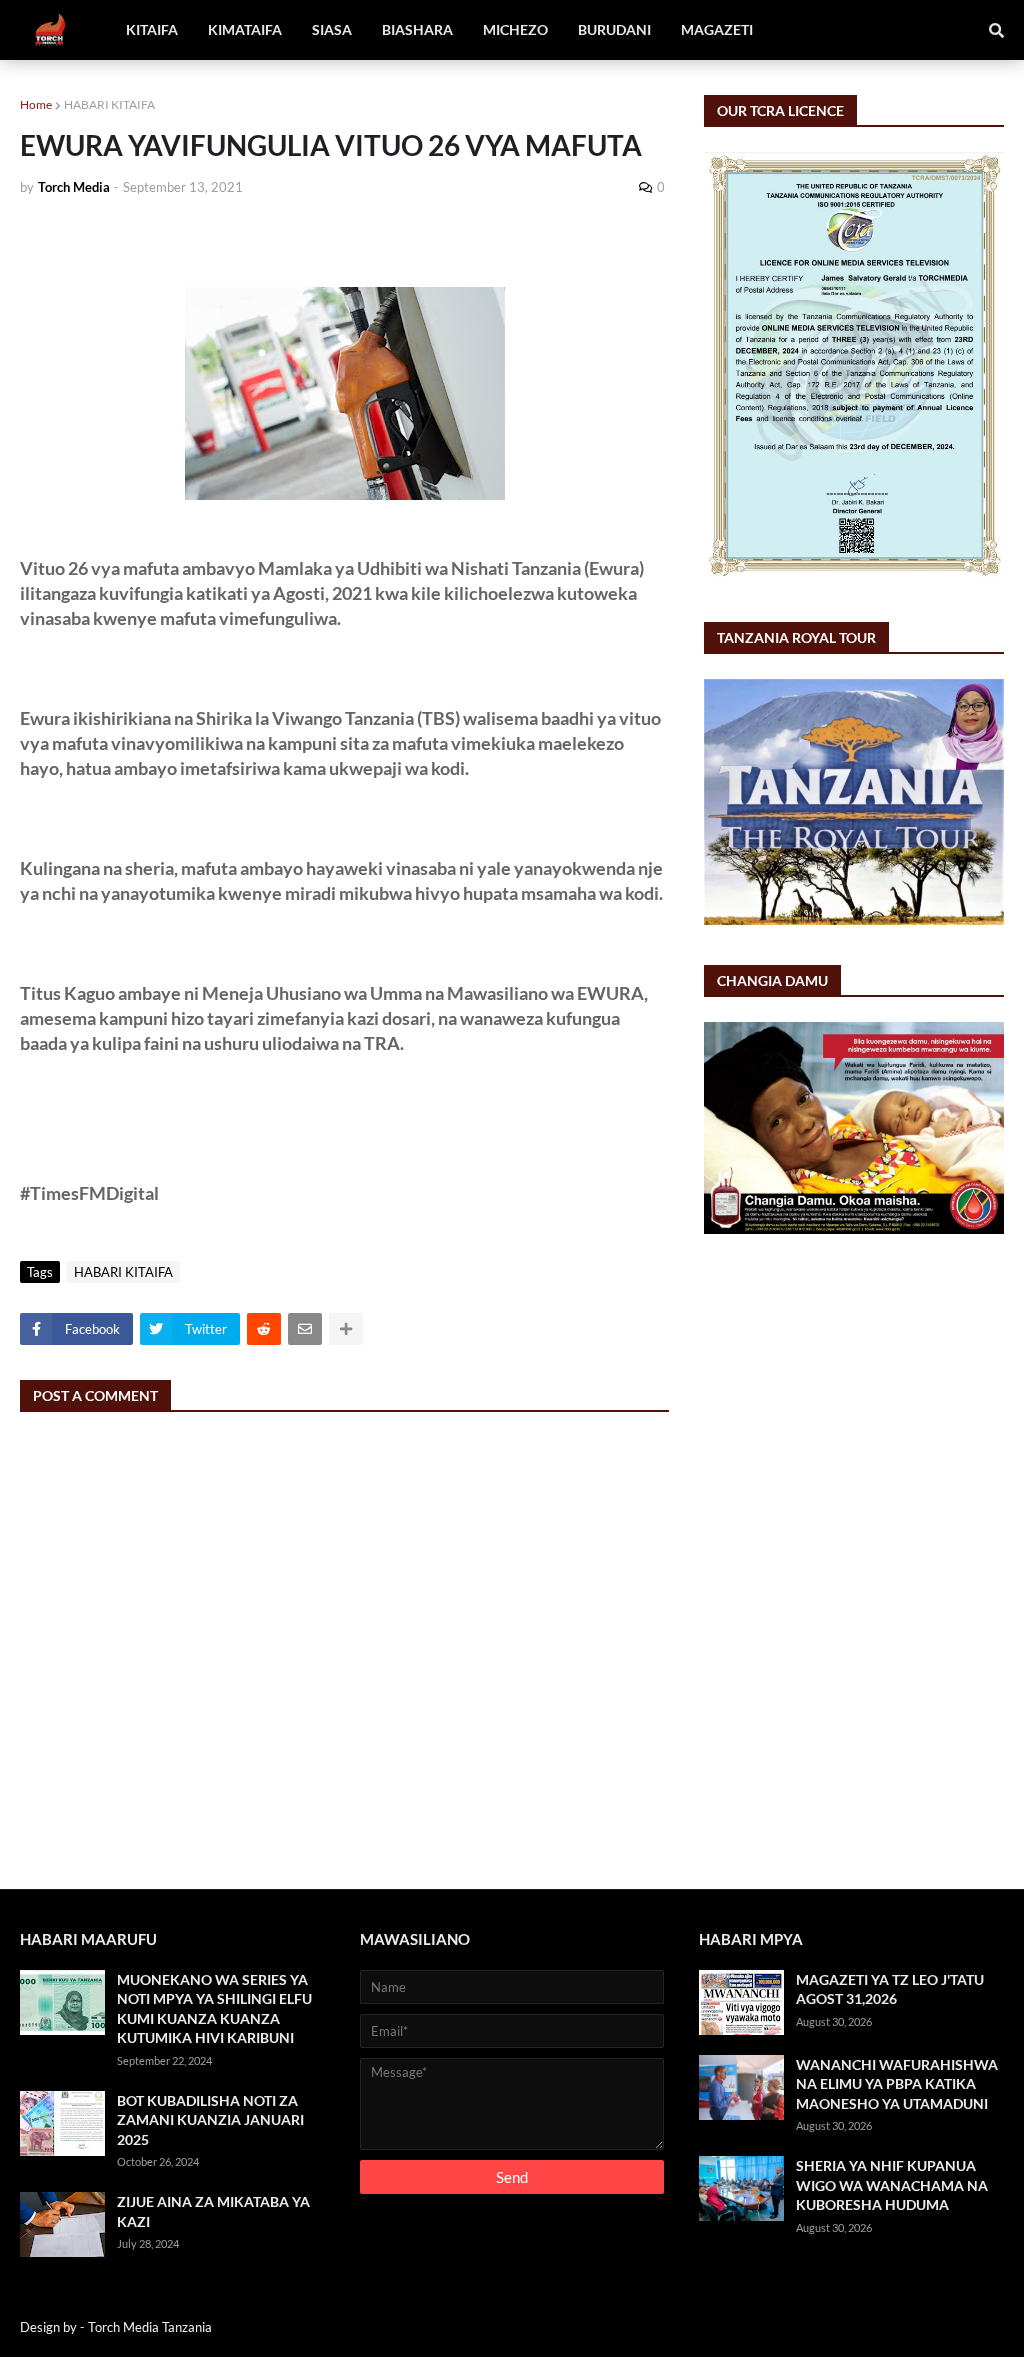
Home (36, 104)
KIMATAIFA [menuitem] (245, 29)
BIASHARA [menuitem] (417, 29)
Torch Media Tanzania (150, 2327)
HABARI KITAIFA (109, 104)
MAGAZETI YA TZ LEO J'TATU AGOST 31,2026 (890, 1989)
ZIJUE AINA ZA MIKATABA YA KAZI (213, 2211)
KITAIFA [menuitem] (152, 29)
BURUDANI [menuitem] (614, 29)
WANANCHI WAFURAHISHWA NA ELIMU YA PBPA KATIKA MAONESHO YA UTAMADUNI (897, 2084)
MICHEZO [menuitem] (515, 29)
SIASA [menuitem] (332, 29)
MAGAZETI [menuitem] (717, 29)
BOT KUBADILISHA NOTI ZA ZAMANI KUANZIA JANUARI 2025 (210, 2120)
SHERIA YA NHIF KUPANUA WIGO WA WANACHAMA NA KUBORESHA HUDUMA (892, 2185)
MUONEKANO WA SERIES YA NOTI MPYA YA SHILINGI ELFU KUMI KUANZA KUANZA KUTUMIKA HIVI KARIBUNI (214, 2009)
